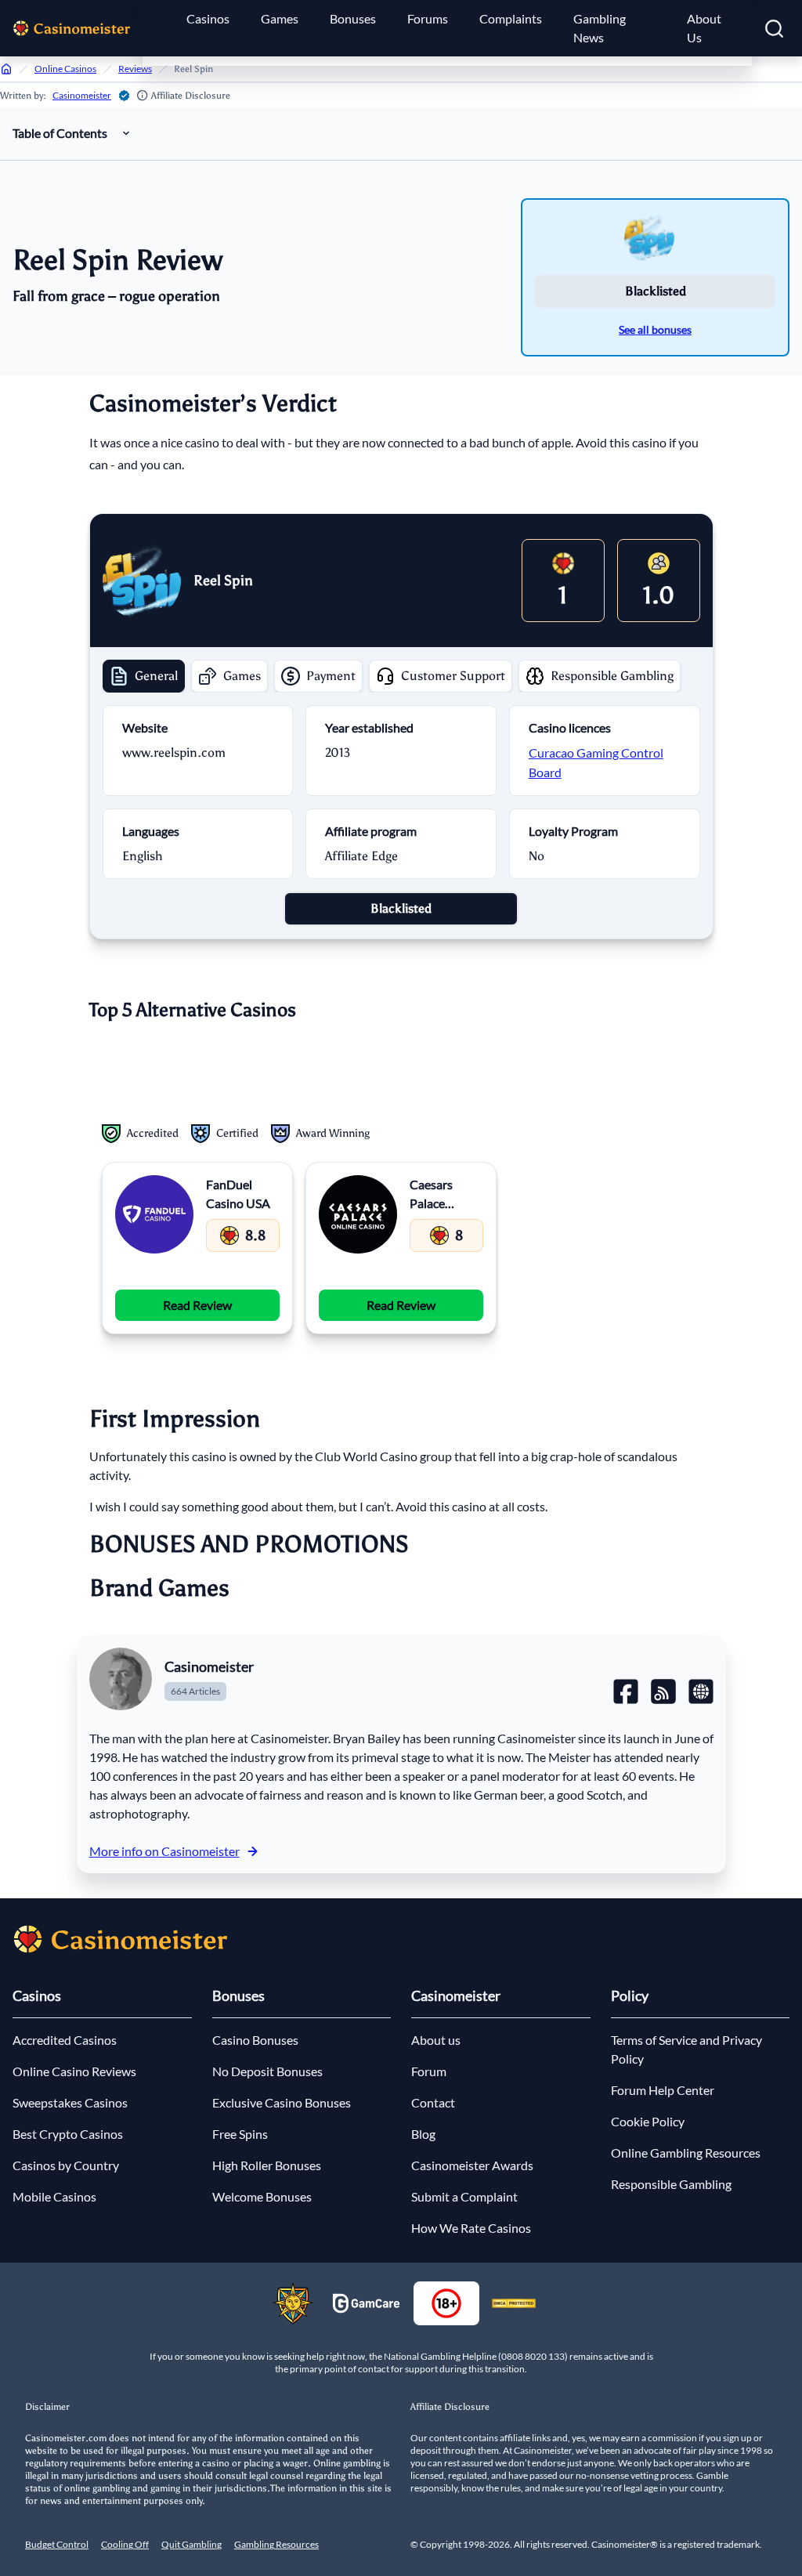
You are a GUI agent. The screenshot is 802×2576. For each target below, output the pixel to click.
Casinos (208, 18)
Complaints (511, 18)
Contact (433, 2102)
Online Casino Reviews (74, 2071)
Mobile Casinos (54, 2196)
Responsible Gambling (612, 676)
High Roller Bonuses (267, 2165)
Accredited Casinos (65, 2040)
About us (436, 2040)
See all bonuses (655, 329)
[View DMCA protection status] (514, 2303)
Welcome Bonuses (262, 2196)
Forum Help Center (663, 2090)
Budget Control (57, 2544)
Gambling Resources (276, 2544)
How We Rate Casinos (471, 2228)
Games (280, 18)
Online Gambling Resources (686, 2153)
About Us (704, 28)
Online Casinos (65, 69)
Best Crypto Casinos (68, 2134)
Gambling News (600, 28)
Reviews (135, 69)
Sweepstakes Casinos (70, 2102)
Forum (429, 2071)
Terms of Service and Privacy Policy (686, 2049)
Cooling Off (125, 2544)
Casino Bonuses (255, 2040)
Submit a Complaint (464, 2196)
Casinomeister (82, 95)
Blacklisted (656, 291)
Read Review (197, 1305)
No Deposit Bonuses (267, 2071)
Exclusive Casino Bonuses (282, 2102)
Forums (428, 18)
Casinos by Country (66, 2165)
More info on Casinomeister (164, 1851)
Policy (630, 1995)
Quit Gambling (191, 2544)
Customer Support (453, 676)
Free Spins (240, 2134)
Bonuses (353, 18)
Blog (423, 2134)
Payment (331, 676)
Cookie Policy (648, 2121)
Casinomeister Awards (472, 2165)
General (156, 676)
